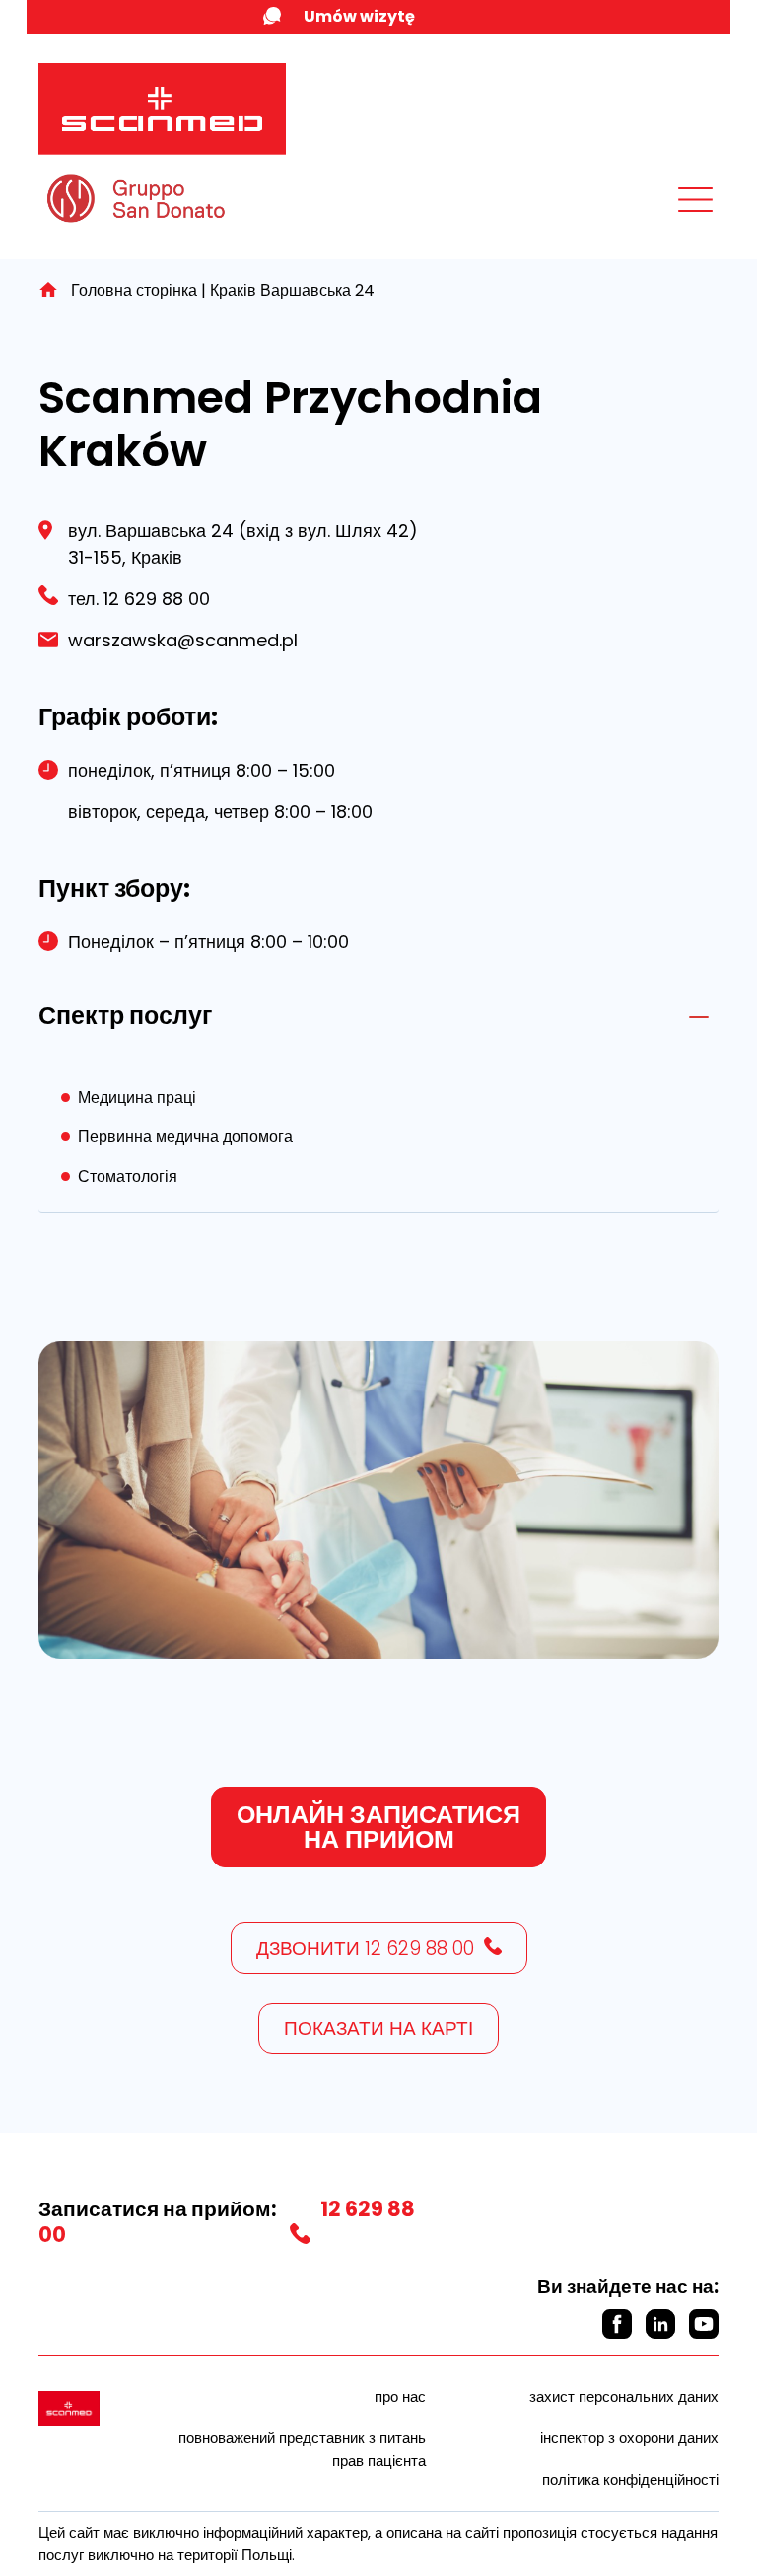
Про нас (400, 2396)
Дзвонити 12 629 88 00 (365, 1949)
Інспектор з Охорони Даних (629, 2438)
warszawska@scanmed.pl (183, 640)
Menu (652, 215)
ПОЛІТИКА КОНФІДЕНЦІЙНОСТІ (630, 2480)
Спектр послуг (125, 1016)
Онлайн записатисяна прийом (378, 1827)
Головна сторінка (134, 290)
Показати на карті (378, 2029)
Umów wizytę (359, 16)
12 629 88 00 (154, 599)
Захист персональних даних (624, 2396)
